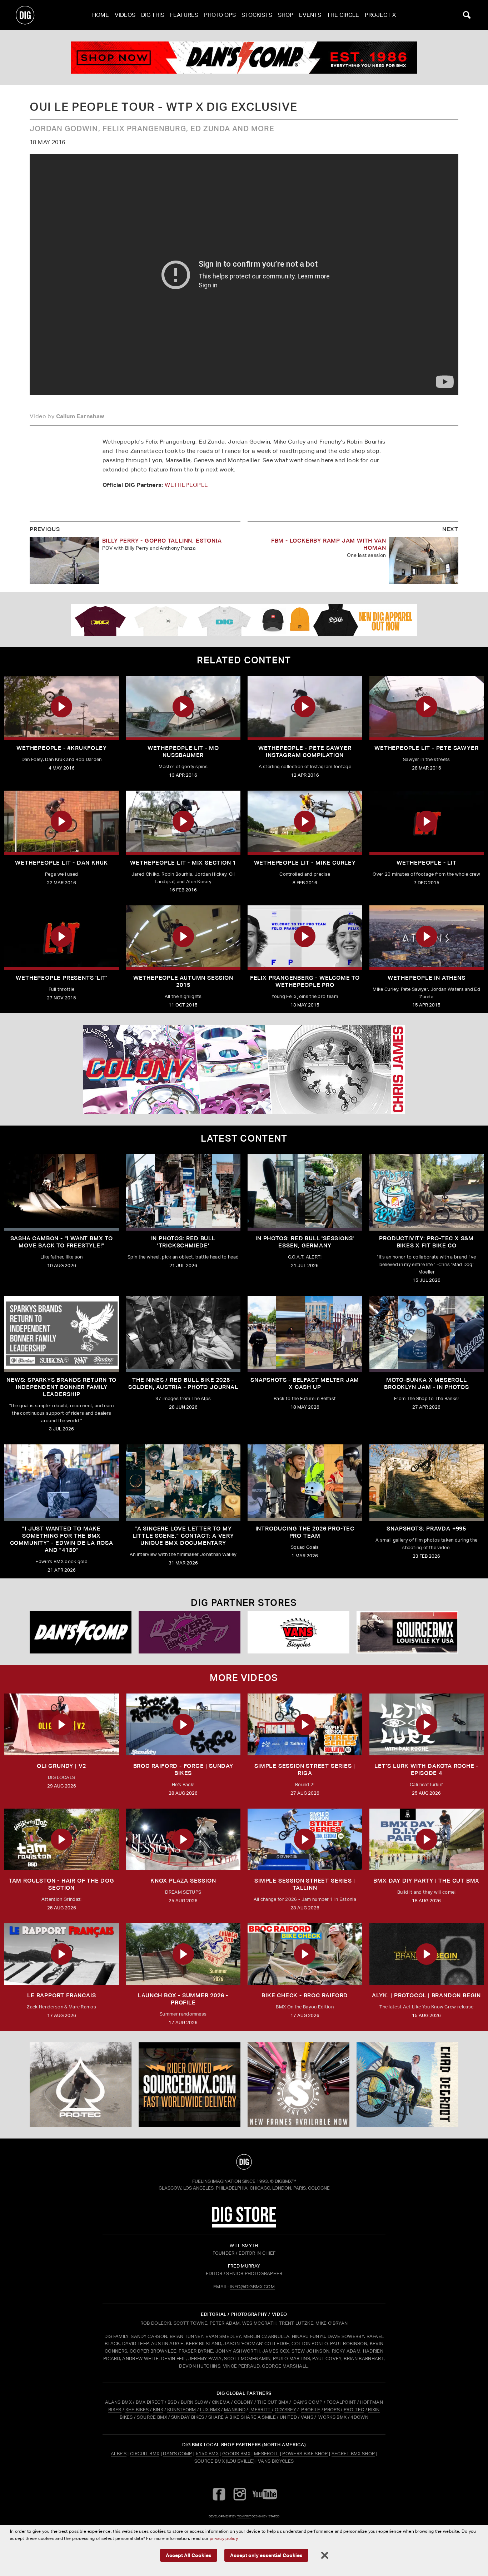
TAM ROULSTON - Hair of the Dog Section (62, 1884)
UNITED (288, 2417)
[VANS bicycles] (298, 1633)
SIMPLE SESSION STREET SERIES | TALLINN (305, 1884)
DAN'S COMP (308, 2402)
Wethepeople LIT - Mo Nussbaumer (183, 751)
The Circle (343, 15)
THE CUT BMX (273, 2402)
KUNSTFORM (182, 2410)
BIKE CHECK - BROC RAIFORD (305, 1995)
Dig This (153, 15)
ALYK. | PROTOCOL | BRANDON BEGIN (426, 1995)
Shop (286, 15)
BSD (172, 2402)
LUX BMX (210, 2410)
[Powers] (190, 1633)
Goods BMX (236, 2454)
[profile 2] (407, 2085)
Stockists (257, 15)
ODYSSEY (285, 2410)
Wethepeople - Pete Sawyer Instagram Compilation (305, 751)
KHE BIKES (137, 2410)
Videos (125, 15)
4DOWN (359, 2417)
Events (310, 15)
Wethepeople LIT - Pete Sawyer (426, 748)
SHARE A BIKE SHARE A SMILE (242, 2417)
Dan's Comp (177, 2454)
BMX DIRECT (150, 2402)
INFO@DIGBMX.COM (252, 2287)
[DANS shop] (81, 1633)
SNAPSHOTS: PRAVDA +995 (426, 1529)
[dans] (244, 58)
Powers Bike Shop (305, 2454)
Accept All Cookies (189, 2555)
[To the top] (244, 2162)
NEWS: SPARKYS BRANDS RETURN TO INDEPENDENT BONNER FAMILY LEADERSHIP (61, 1387)
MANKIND (235, 2410)
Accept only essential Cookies (266, 2555)
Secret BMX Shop (353, 2454)
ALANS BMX (118, 2402)
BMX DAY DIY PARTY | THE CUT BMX (426, 1881)
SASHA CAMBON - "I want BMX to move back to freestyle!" (62, 1242)
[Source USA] (407, 1633)
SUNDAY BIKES (188, 2417)
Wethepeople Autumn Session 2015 (183, 981)
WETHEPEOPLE (186, 485)
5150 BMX (207, 2454)
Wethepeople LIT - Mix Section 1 (183, 863)
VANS (307, 2417)
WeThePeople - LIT (427, 863)
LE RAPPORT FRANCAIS (61, 1995)
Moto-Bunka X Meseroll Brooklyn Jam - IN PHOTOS (426, 1383)
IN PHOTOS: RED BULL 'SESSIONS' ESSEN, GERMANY (305, 1242)
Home (101, 15)
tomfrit (244, 2516)
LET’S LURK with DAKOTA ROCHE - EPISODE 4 (426, 1769)
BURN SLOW (194, 2402)
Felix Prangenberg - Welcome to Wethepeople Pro (305, 981)
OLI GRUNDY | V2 (61, 1766)
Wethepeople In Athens (427, 978)
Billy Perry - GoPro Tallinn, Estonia (162, 541)
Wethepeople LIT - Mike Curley (305, 863)
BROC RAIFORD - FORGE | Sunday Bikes (183, 1769)
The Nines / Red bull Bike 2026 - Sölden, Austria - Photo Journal (183, 1383)
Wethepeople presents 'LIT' (61, 978)
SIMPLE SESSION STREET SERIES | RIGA (305, 1769)
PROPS (332, 2410)
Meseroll (267, 2454)
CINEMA (221, 2402)
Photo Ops (220, 15)
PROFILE (311, 2410)
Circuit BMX (145, 2454)
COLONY (244, 2402)
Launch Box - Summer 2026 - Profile (183, 1999)
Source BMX (210, 2461)
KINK (158, 2410)
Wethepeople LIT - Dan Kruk (61, 863)
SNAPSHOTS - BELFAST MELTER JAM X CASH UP (305, 1383)
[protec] (81, 2085)
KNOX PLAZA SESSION (183, 1881)
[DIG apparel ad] (244, 620)
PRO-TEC (354, 2410)
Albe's (119, 2454)
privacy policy (224, 2538)
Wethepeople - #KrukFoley (61, 748)
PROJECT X (380, 15)
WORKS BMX (333, 2417)
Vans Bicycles (276, 2461)
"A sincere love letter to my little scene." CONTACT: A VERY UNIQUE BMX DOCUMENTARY (183, 1536)
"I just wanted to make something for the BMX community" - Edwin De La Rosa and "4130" (62, 1539)
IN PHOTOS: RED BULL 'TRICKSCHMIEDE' (183, 1242)
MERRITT (261, 2410)
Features (184, 15)
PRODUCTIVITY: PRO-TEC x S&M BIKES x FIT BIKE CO (426, 1242)
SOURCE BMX (152, 2417)
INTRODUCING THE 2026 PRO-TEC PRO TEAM (305, 1532)
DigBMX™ (285, 2181)
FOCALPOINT (341, 2402)
